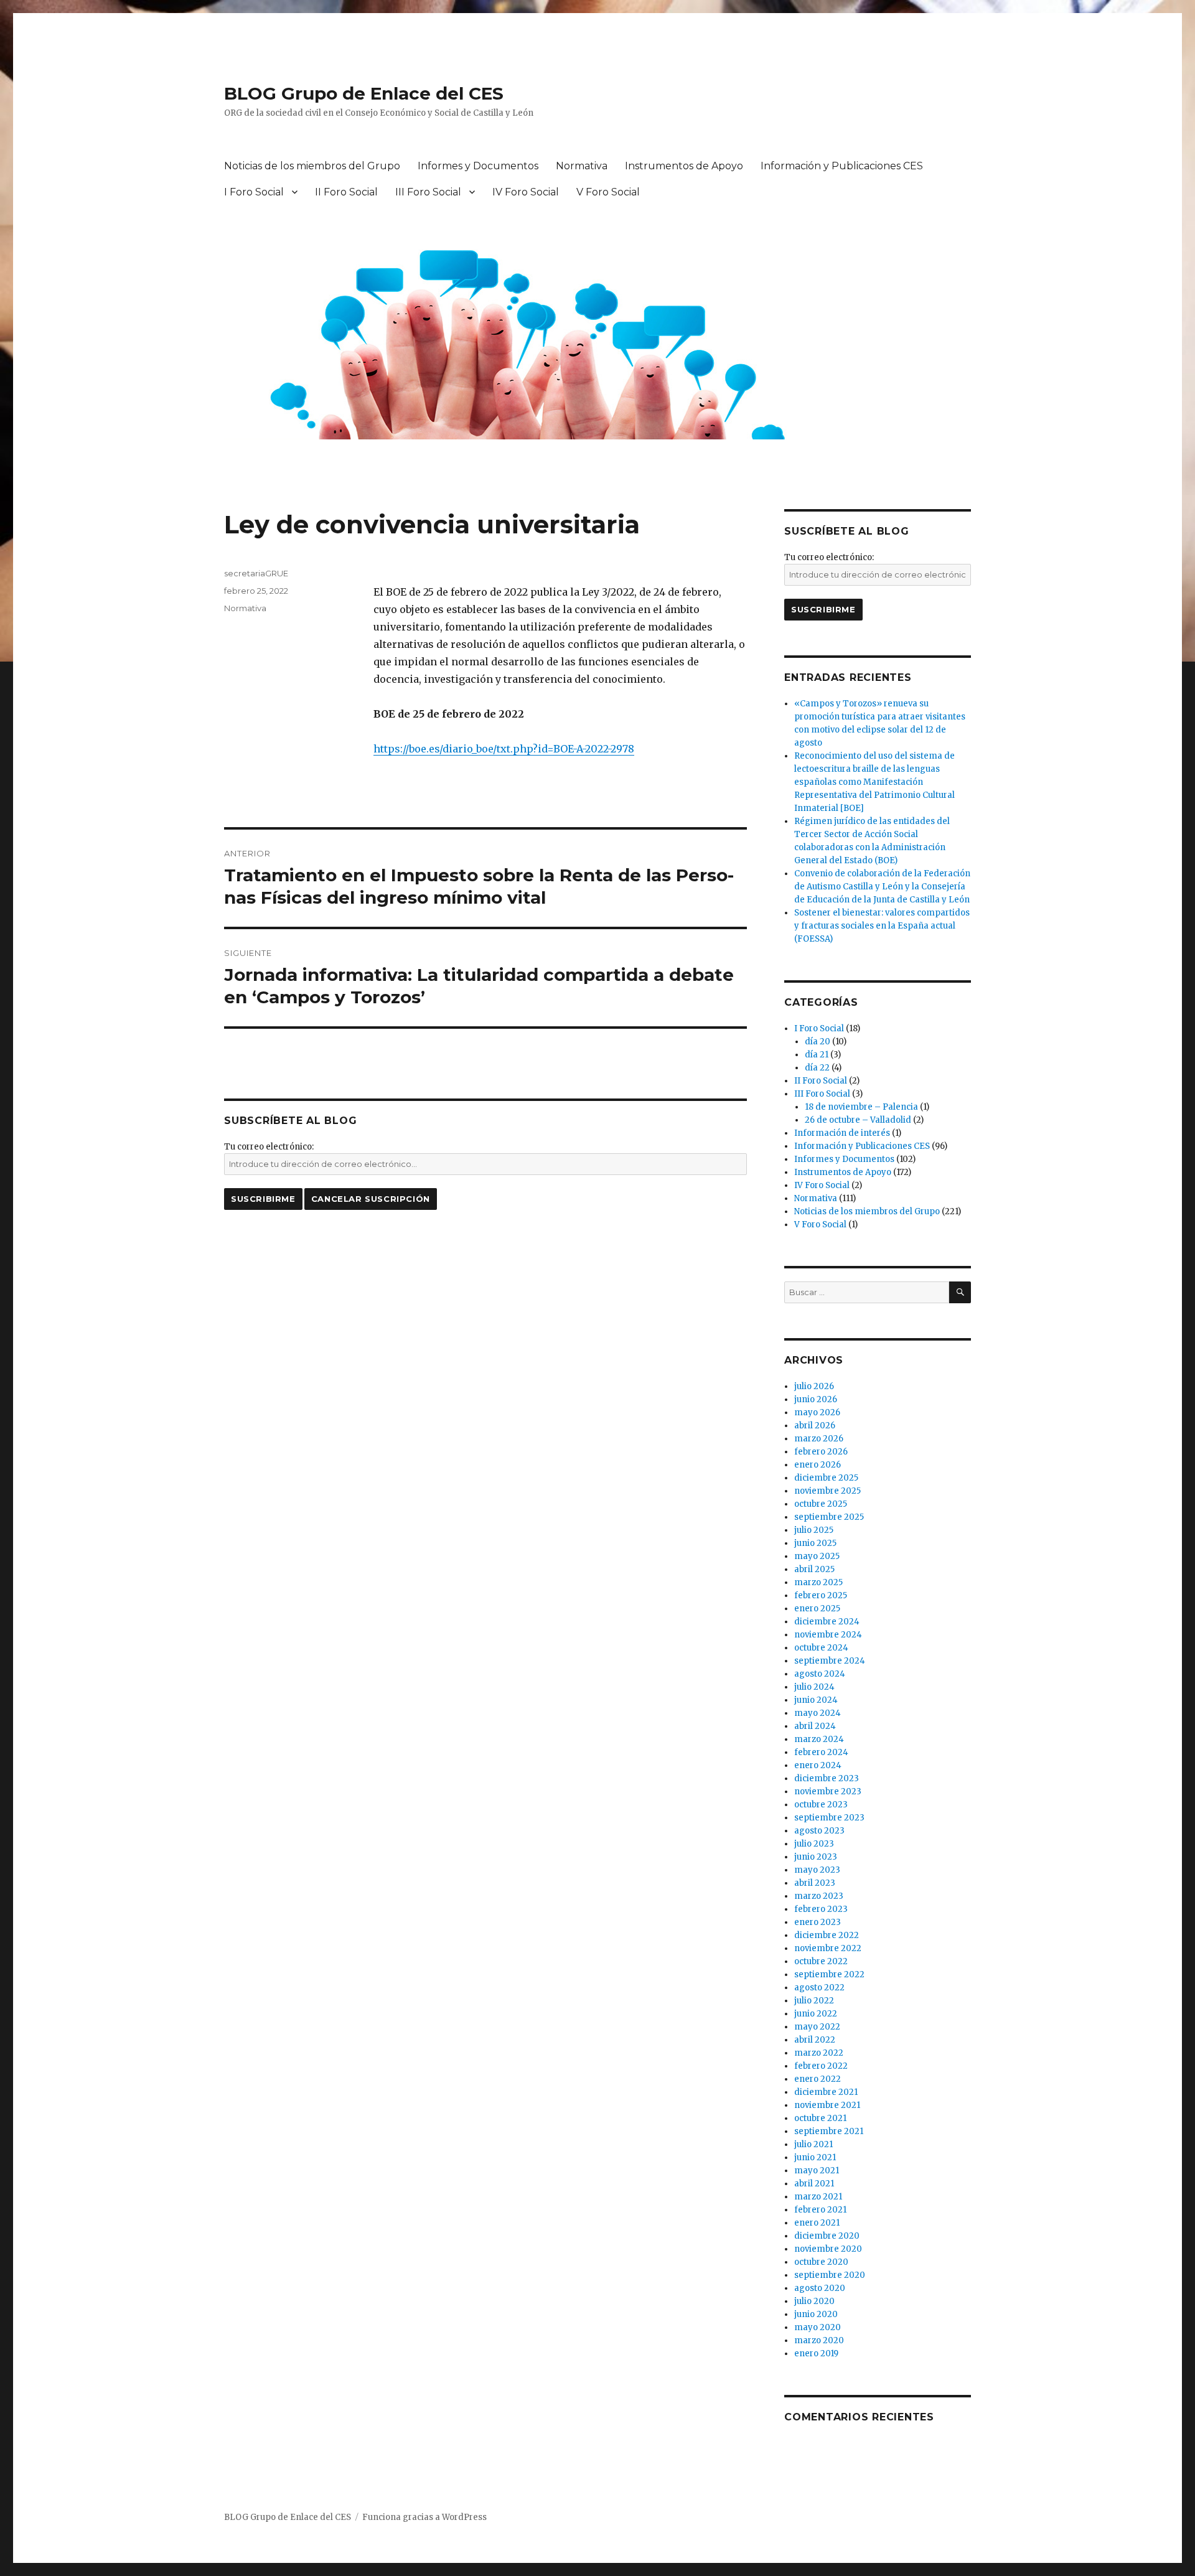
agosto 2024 (820, 1674)
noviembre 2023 (828, 1791)
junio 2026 (816, 1399)
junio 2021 (815, 2157)
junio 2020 (816, 2314)
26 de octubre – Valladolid (858, 1120)
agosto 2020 (820, 2288)
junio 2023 (816, 1857)
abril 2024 (815, 1726)
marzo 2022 (819, 2053)
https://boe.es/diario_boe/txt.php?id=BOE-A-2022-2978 (504, 749)
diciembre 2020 (827, 2236)
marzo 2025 (818, 1582)
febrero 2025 (821, 1595)
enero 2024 (818, 1765)
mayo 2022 (817, 2027)
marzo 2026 (819, 1439)
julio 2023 (814, 1844)
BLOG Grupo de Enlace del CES (364, 93)
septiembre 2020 (830, 2275)
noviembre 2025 (827, 1491)
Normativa (582, 166)
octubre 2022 (821, 1961)
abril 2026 (815, 1426)
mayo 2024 (818, 1713)
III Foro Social (428, 192)
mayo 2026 (817, 1412)
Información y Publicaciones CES (842, 166)
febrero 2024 (821, 1752)
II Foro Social (346, 192)
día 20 (818, 1042)
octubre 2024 (821, 1648)
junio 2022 (816, 2014)
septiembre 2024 (830, 1661)
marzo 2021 (818, 2197)
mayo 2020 (818, 2327)
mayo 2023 (817, 1870)
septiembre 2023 (829, 1818)
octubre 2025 (821, 1504)
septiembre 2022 (829, 1974)
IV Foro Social (526, 192)
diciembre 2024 (827, 1622)
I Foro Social (254, 192)
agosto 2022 (819, 1988)
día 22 (817, 1068)
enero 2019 (816, 2354)
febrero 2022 (821, 2066)
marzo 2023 (819, 1896)
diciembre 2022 (827, 1935)
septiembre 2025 (829, 1517)
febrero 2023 (821, 1909)
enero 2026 (818, 1465)
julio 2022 (814, 2001)
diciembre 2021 (826, 2092)
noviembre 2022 (828, 1948)
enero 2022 (818, 2079)
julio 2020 (814, 2301)
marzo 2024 (819, 1739)
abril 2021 (814, 2184)
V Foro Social (608, 192)
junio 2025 (815, 1543)
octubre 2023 (821, 1805)
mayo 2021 (817, 2171)
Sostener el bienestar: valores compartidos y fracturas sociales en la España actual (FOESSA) (882, 926)
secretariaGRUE (256, 573)
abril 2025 (814, 1569)
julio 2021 (813, 2144)
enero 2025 (817, 1609)
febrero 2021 (820, 2210)
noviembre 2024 (828, 1635)
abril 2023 (815, 1883)
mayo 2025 (817, 1556)
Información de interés (842, 1133)
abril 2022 (815, 2040)
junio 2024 (816, 1700)
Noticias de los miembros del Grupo (312, 166)
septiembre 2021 (829, 2131)
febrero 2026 (821, 1452)
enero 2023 (818, 1922)
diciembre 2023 (827, 1778)
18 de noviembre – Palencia (861, 1107)
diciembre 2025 (826, 1478)
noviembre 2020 (828, 2249)
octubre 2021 (820, 2118)
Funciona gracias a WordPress (424, 2517)
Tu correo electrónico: (269, 1147)
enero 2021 (817, 2223)
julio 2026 (814, 1386)
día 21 (817, 1055)
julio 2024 (814, 1687)
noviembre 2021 (827, 2105)
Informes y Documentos (478, 166)
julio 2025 (814, 1530)
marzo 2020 (819, 2340)
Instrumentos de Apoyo (684, 166)
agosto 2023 (819, 1831)
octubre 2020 (821, 2262)
